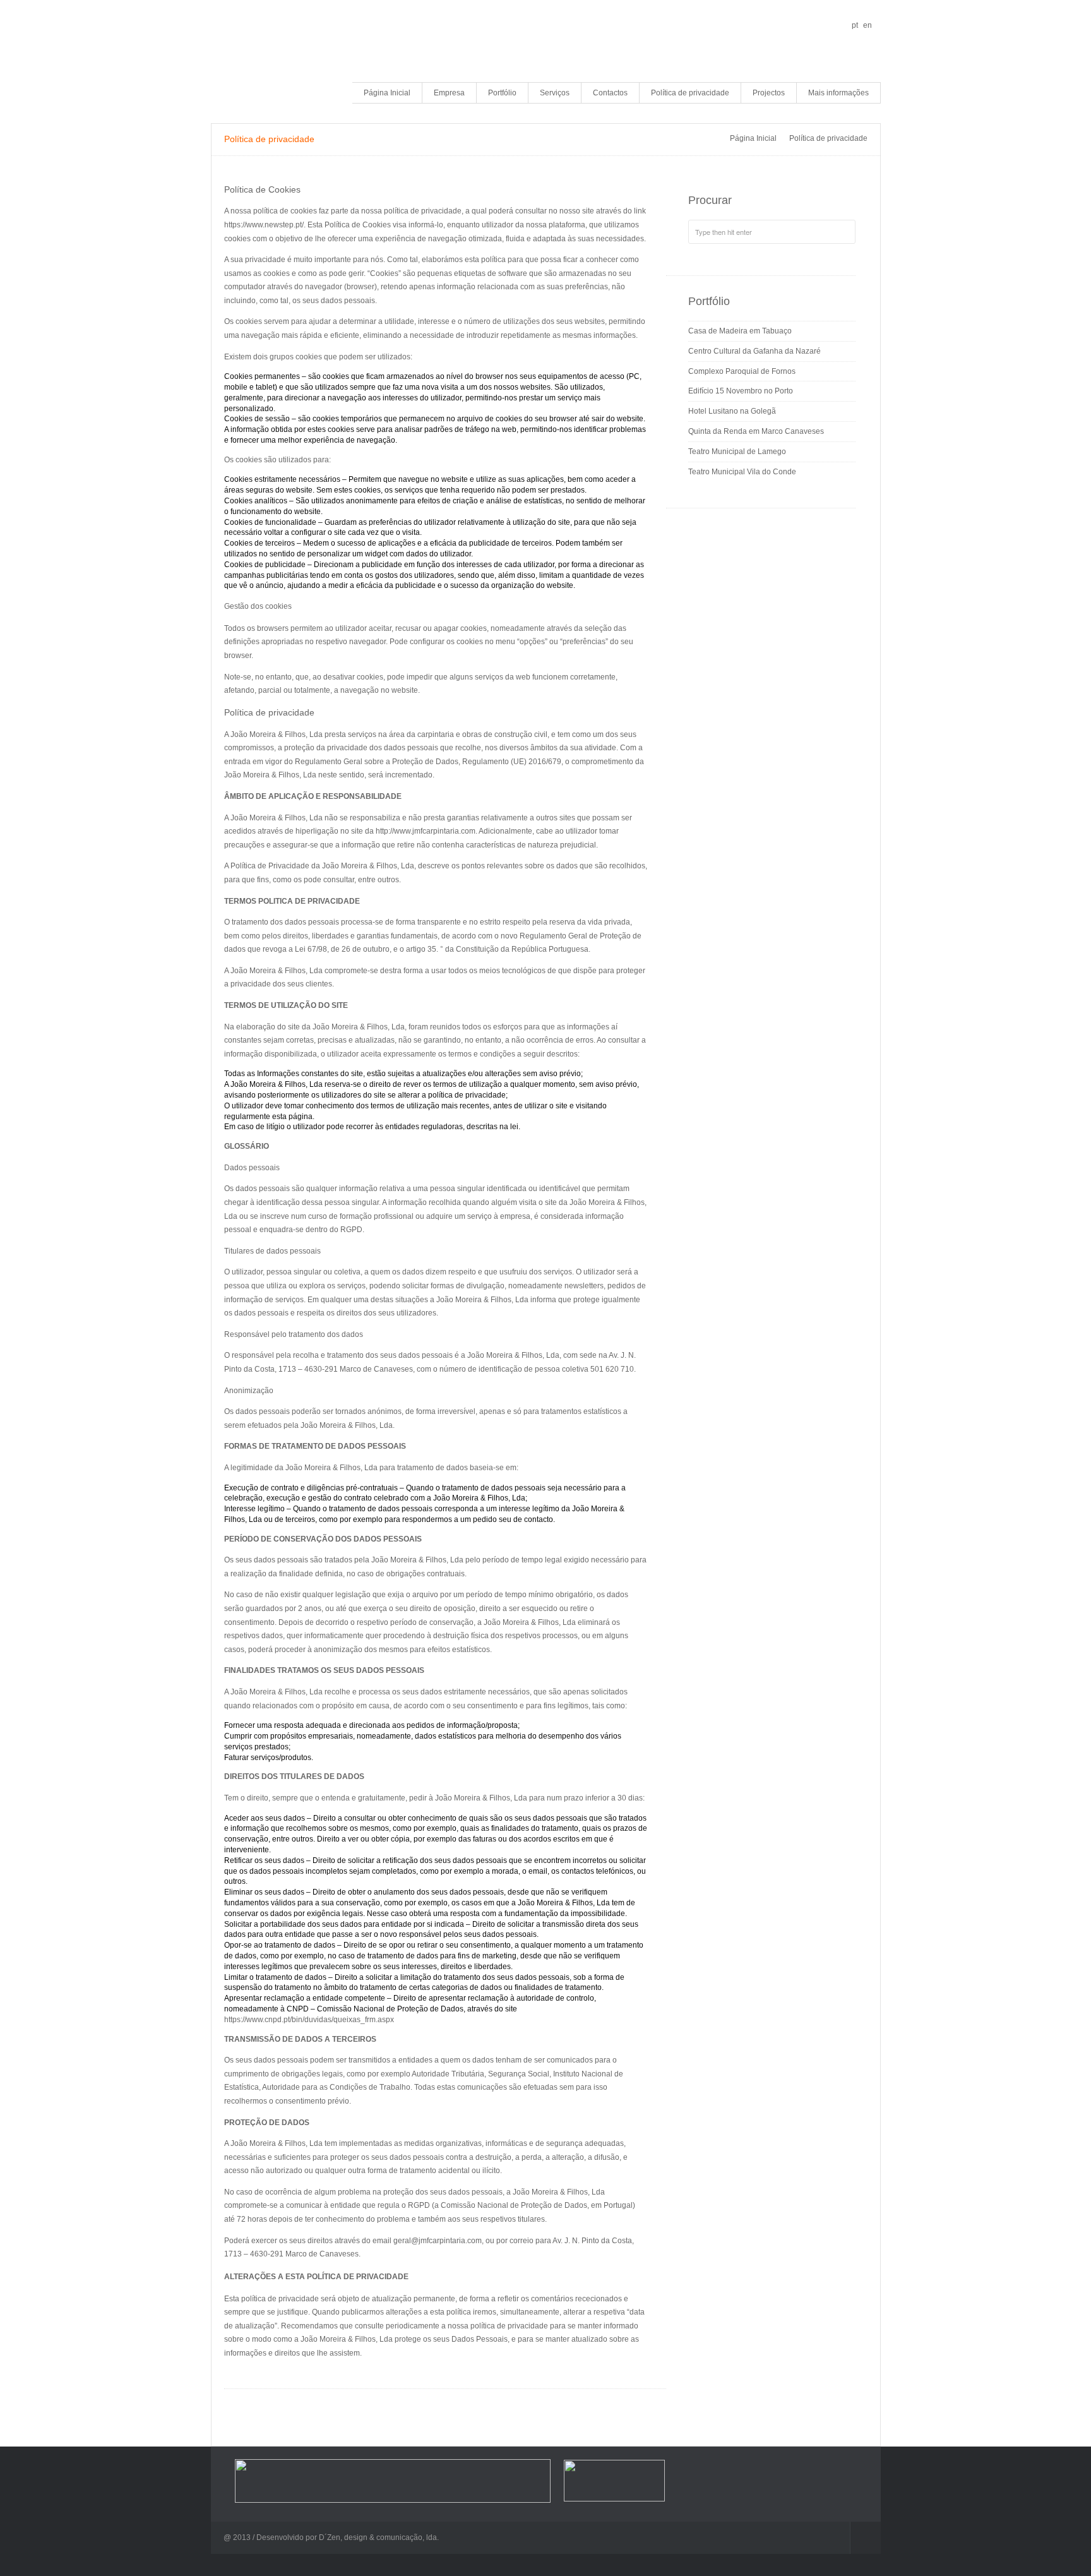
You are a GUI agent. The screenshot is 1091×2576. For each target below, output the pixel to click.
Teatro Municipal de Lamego (737, 452)
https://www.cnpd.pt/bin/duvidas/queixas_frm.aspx (309, 2020)
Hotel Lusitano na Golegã (732, 411)
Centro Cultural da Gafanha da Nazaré (754, 351)
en (867, 25)
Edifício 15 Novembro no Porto (741, 391)
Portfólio (502, 93)
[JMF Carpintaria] (265, 53)
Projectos (769, 93)
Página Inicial (387, 93)
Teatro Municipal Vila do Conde (742, 472)
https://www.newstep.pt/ (264, 225)
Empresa (449, 93)
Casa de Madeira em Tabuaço (740, 331)
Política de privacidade (690, 93)
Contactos (610, 93)
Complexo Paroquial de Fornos (742, 371)
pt (855, 25)
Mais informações (838, 93)
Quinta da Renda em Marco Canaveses (756, 431)
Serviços (555, 93)
